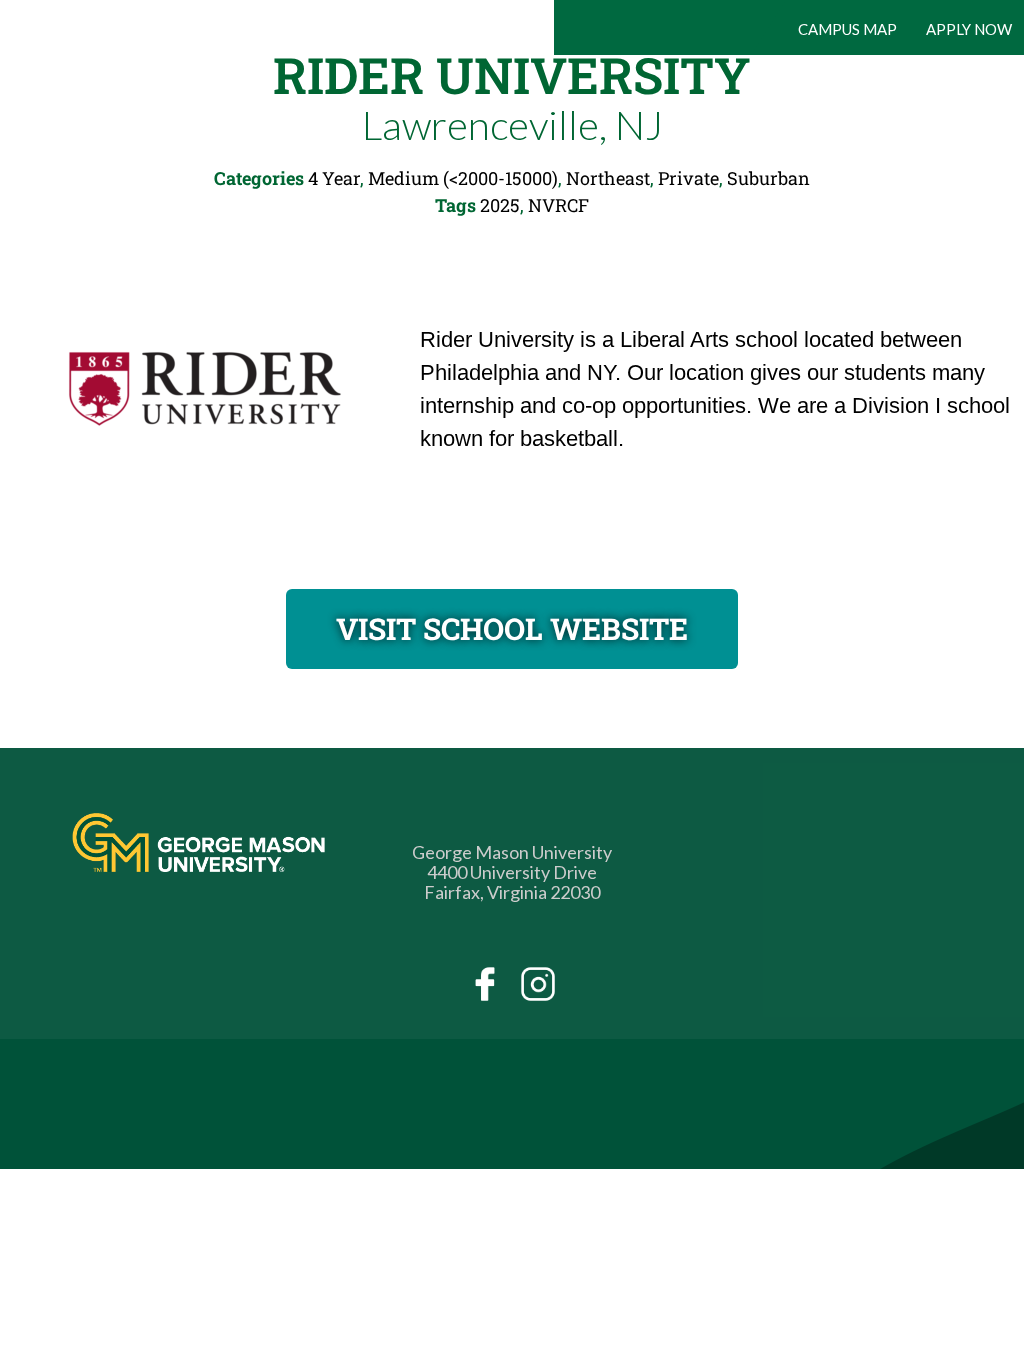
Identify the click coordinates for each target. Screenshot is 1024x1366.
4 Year (334, 178)
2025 (500, 205)
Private (688, 178)
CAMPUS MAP (847, 29)
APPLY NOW (969, 29)
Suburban (768, 178)
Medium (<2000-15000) (463, 178)
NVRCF (558, 205)
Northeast (608, 178)
